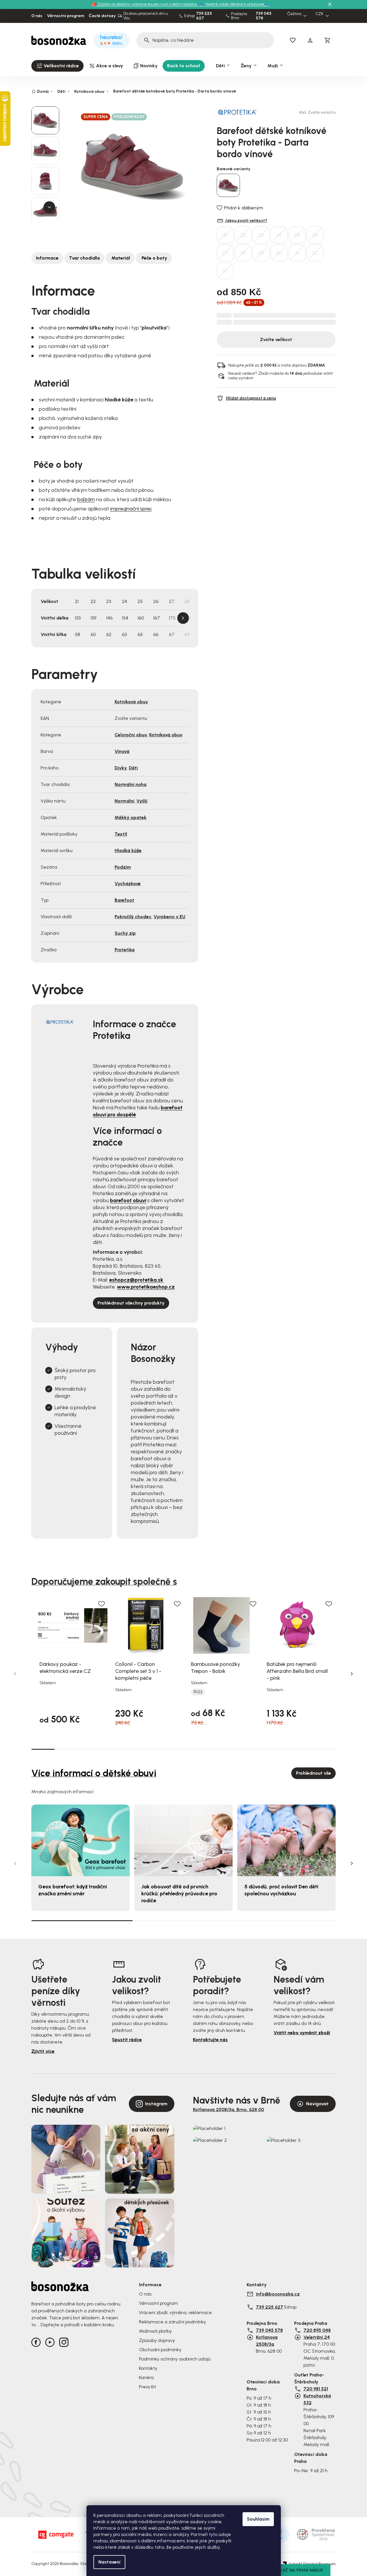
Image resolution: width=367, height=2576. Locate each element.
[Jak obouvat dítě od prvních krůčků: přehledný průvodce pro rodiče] (183, 1840)
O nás (37, 16)
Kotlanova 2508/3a (267, 2341)
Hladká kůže (128, 850)
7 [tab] (183, 1749)
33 (225, 271)
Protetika (125, 950)
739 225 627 (204, 16)
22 (243, 235)
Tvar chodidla (84, 258)
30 (279, 253)
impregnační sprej (131, 509)
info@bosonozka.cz (278, 2294)
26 (315, 235)
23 (261, 235)
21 (225, 235)
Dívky (121, 768)
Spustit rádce (127, 2040)
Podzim (123, 867)
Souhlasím (258, 2519)
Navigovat (317, 2104)
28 (243, 253)
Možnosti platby (155, 2331)
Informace (47, 258)
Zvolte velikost (276, 339)
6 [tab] (160, 1749)
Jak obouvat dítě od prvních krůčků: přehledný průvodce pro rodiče (179, 1894)
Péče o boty (154, 258)
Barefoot (124, 900)
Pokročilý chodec (133, 917)
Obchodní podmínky (160, 2350)
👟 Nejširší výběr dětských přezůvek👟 (235, 4)
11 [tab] (277, 1749)
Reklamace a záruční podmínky (172, 2322)
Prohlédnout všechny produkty (131, 1303)
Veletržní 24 (317, 2337)
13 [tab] (324, 1749)
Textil (121, 834)
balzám (86, 499)
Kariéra (146, 2377)
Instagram (156, 2104)
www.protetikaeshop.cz (146, 1287)
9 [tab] (230, 1749)
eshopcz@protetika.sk (136, 1280)
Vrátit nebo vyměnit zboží (302, 2033)
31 (297, 253)
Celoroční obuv (131, 735)
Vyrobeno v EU (169, 917)
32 (315, 253)
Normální (124, 801)
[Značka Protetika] (237, 112)
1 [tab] (43, 1749)
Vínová (122, 751)
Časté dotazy (102, 16)
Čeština (294, 14)
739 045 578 (264, 16)
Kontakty (148, 2368)
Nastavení (109, 2562)
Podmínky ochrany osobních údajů (175, 2359)
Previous (15, 1674)
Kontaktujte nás (210, 2040)
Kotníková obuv (131, 702)
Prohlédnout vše (313, 1773)
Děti (133, 768)
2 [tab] (67, 1749)
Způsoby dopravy (157, 2340)
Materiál (120, 258)
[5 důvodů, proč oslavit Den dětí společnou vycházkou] (286, 1840)
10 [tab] (254, 1749)
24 (279, 235)
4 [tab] (113, 1749)
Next (183, 618)
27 (225, 253)
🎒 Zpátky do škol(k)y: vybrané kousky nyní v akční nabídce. (145, 4)
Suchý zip (125, 933)
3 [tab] (90, 1749)
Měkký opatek (131, 817)
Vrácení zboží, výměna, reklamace (175, 2313)
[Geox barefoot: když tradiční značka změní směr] (81, 1840)
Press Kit (148, 2387)
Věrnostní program (66, 16)
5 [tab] (137, 1749)
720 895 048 (317, 2330)
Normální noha (131, 784)
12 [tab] (301, 1749)
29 (261, 253)
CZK (319, 14)
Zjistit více (43, 2051)
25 (297, 235)
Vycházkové (128, 884)
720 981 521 (316, 2389)
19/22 (198, 1692)
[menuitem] (57, 66)
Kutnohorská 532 (317, 2399)
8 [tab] (207, 1749)
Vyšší (142, 801)
